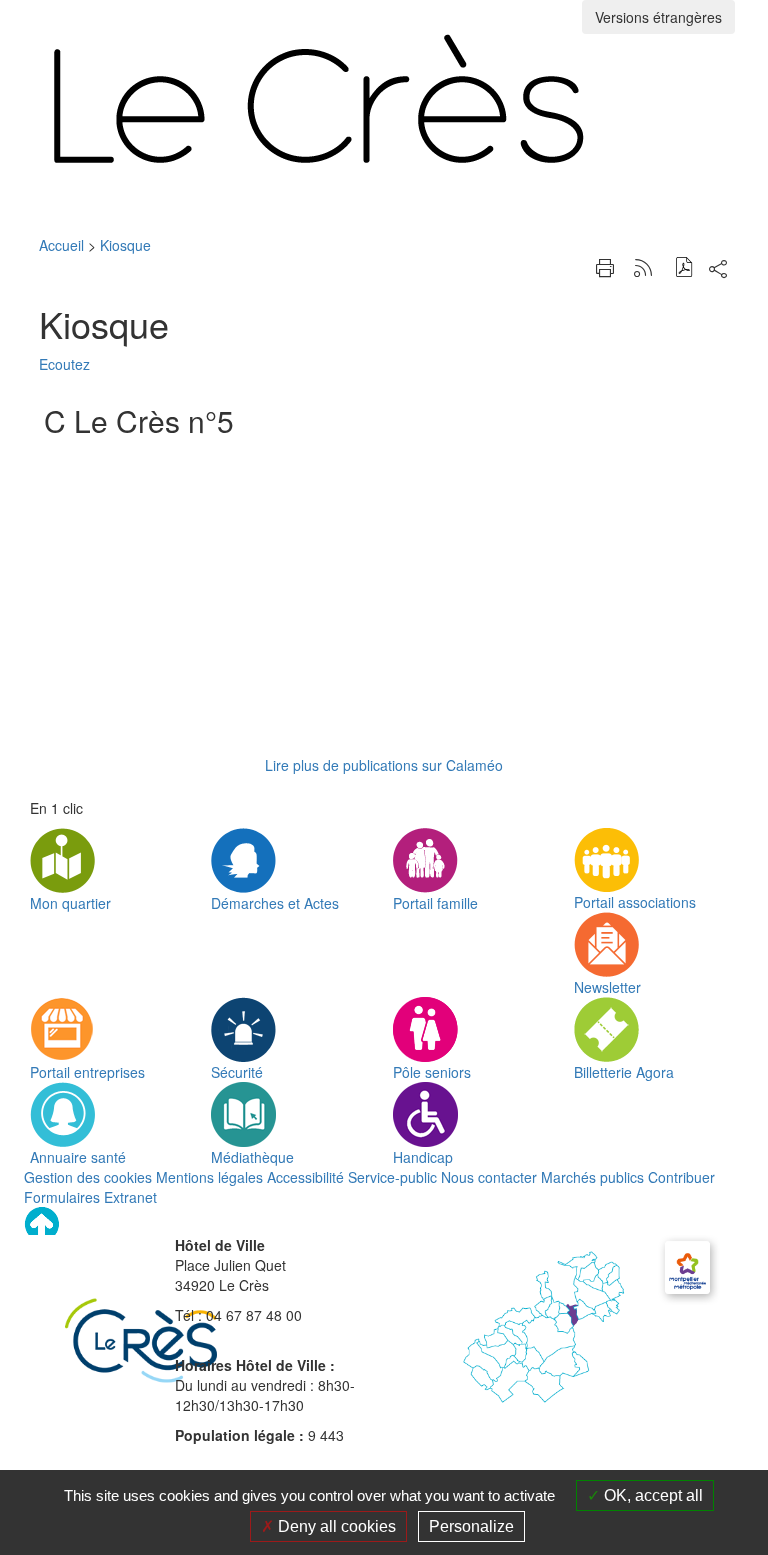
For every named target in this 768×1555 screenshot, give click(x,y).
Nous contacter (489, 1177)
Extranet (130, 1197)
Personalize (471, 1526)
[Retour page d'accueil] (384, 98)
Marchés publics (592, 1177)
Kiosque (125, 245)
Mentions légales (209, 1177)
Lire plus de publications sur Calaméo (384, 765)
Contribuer (681, 1177)
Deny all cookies (335, 1526)
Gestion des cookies (88, 1177)
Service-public (392, 1177)
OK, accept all (651, 1495)
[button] (684, 269)
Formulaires (62, 1197)
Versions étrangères (658, 17)
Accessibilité (305, 1177)
